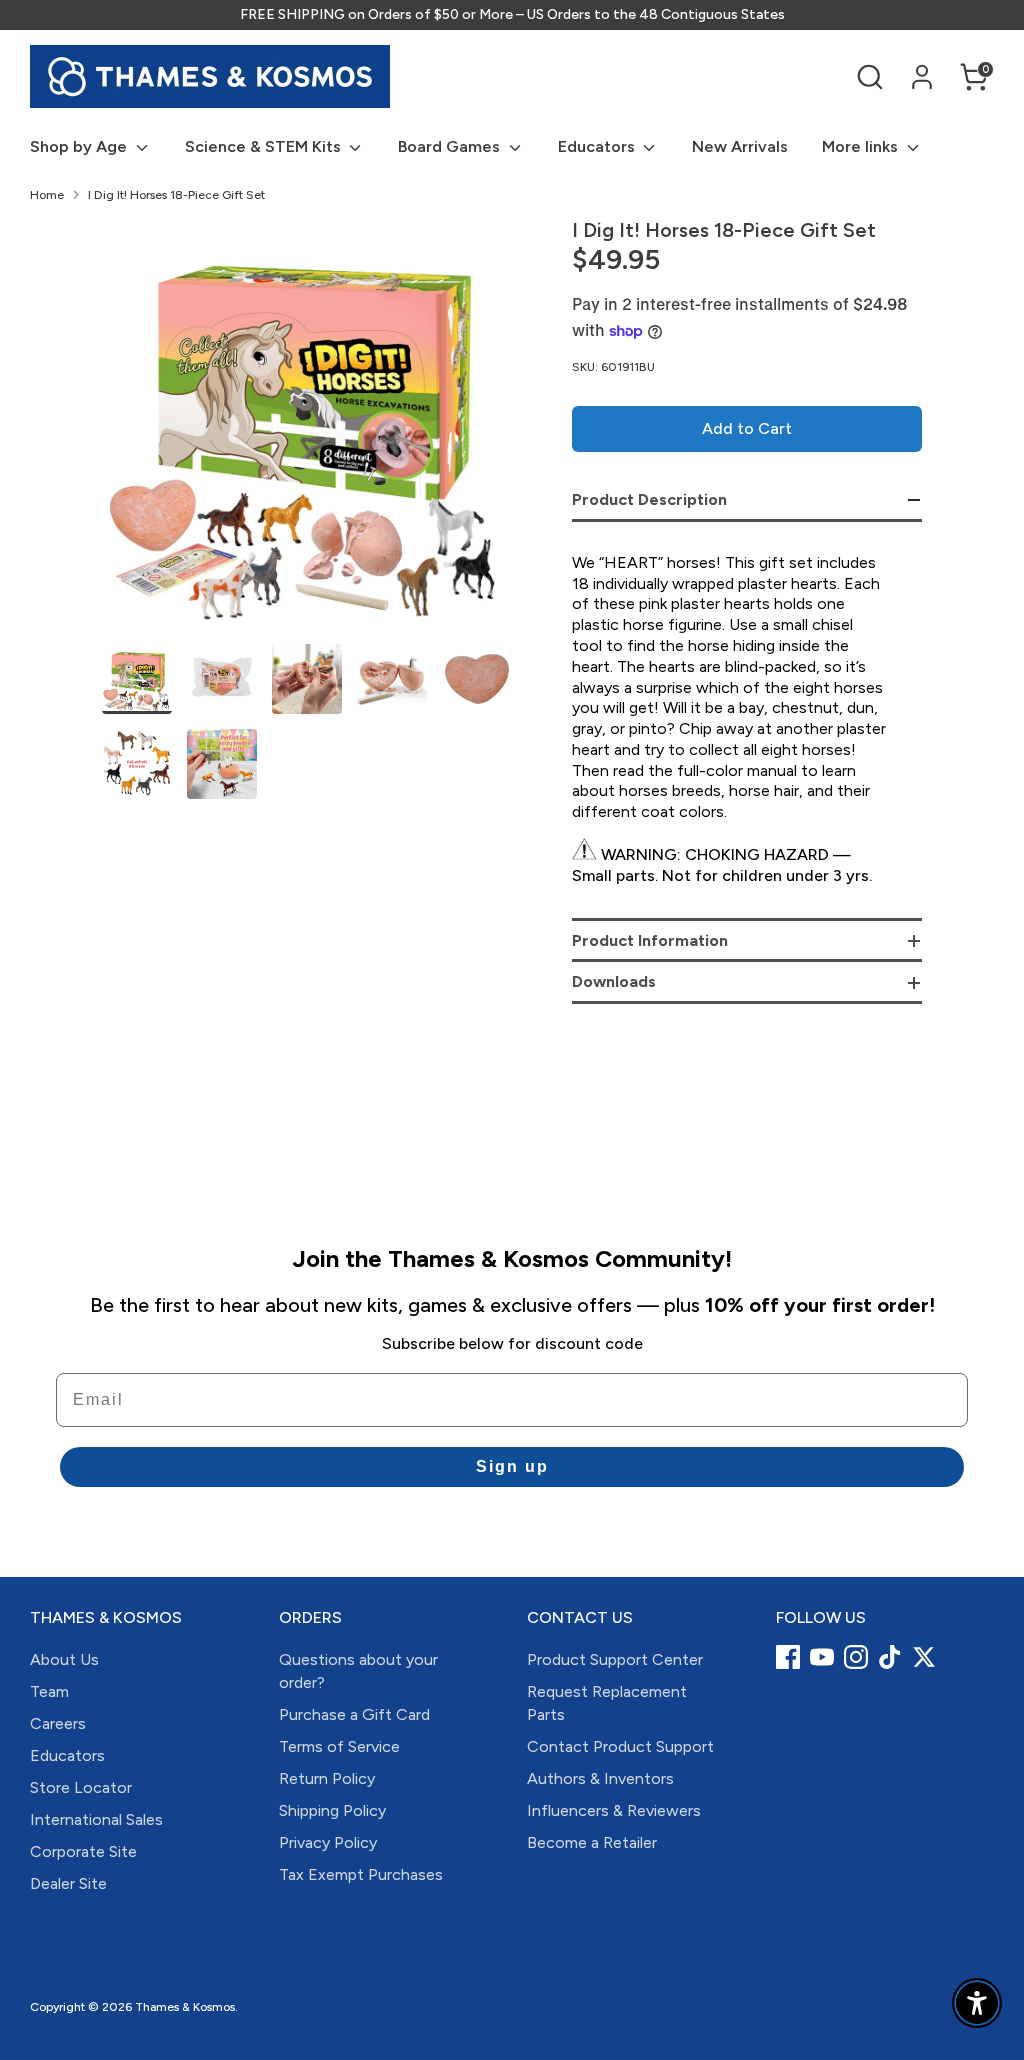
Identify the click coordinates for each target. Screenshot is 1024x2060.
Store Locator (81, 1787)
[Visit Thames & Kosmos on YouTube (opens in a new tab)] (822, 1657)
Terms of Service (339, 1746)
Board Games (451, 146)
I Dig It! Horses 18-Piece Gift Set (176, 195)
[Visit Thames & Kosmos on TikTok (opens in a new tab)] (890, 1657)
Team (49, 1691)
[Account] (922, 77)
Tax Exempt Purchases (361, 1874)
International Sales (96, 1819)
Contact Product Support (620, 1746)
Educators (598, 146)
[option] (307, 431)
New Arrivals (740, 146)
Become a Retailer (592, 1842)
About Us (64, 1659)
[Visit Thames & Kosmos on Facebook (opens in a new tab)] (788, 1657)
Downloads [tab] (614, 981)
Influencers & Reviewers (614, 1810)
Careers (58, 1723)
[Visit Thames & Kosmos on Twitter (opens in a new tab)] (924, 1657)
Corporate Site (83, 1851)
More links (862, 146)
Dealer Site (68, 1883)
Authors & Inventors (600, 1778)
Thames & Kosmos (185, 2007)
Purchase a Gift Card (354, 1714)
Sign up (512, 1466)
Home (47, 195)
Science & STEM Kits (265, 146)
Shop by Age (80, 146)
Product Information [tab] (650, 940)
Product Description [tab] (649, 499)
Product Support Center (615, 1659)
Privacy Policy (328, 1842)
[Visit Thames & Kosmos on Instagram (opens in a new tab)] (856, 1657)
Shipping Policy (332, 1810)
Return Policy (327, 1778)
